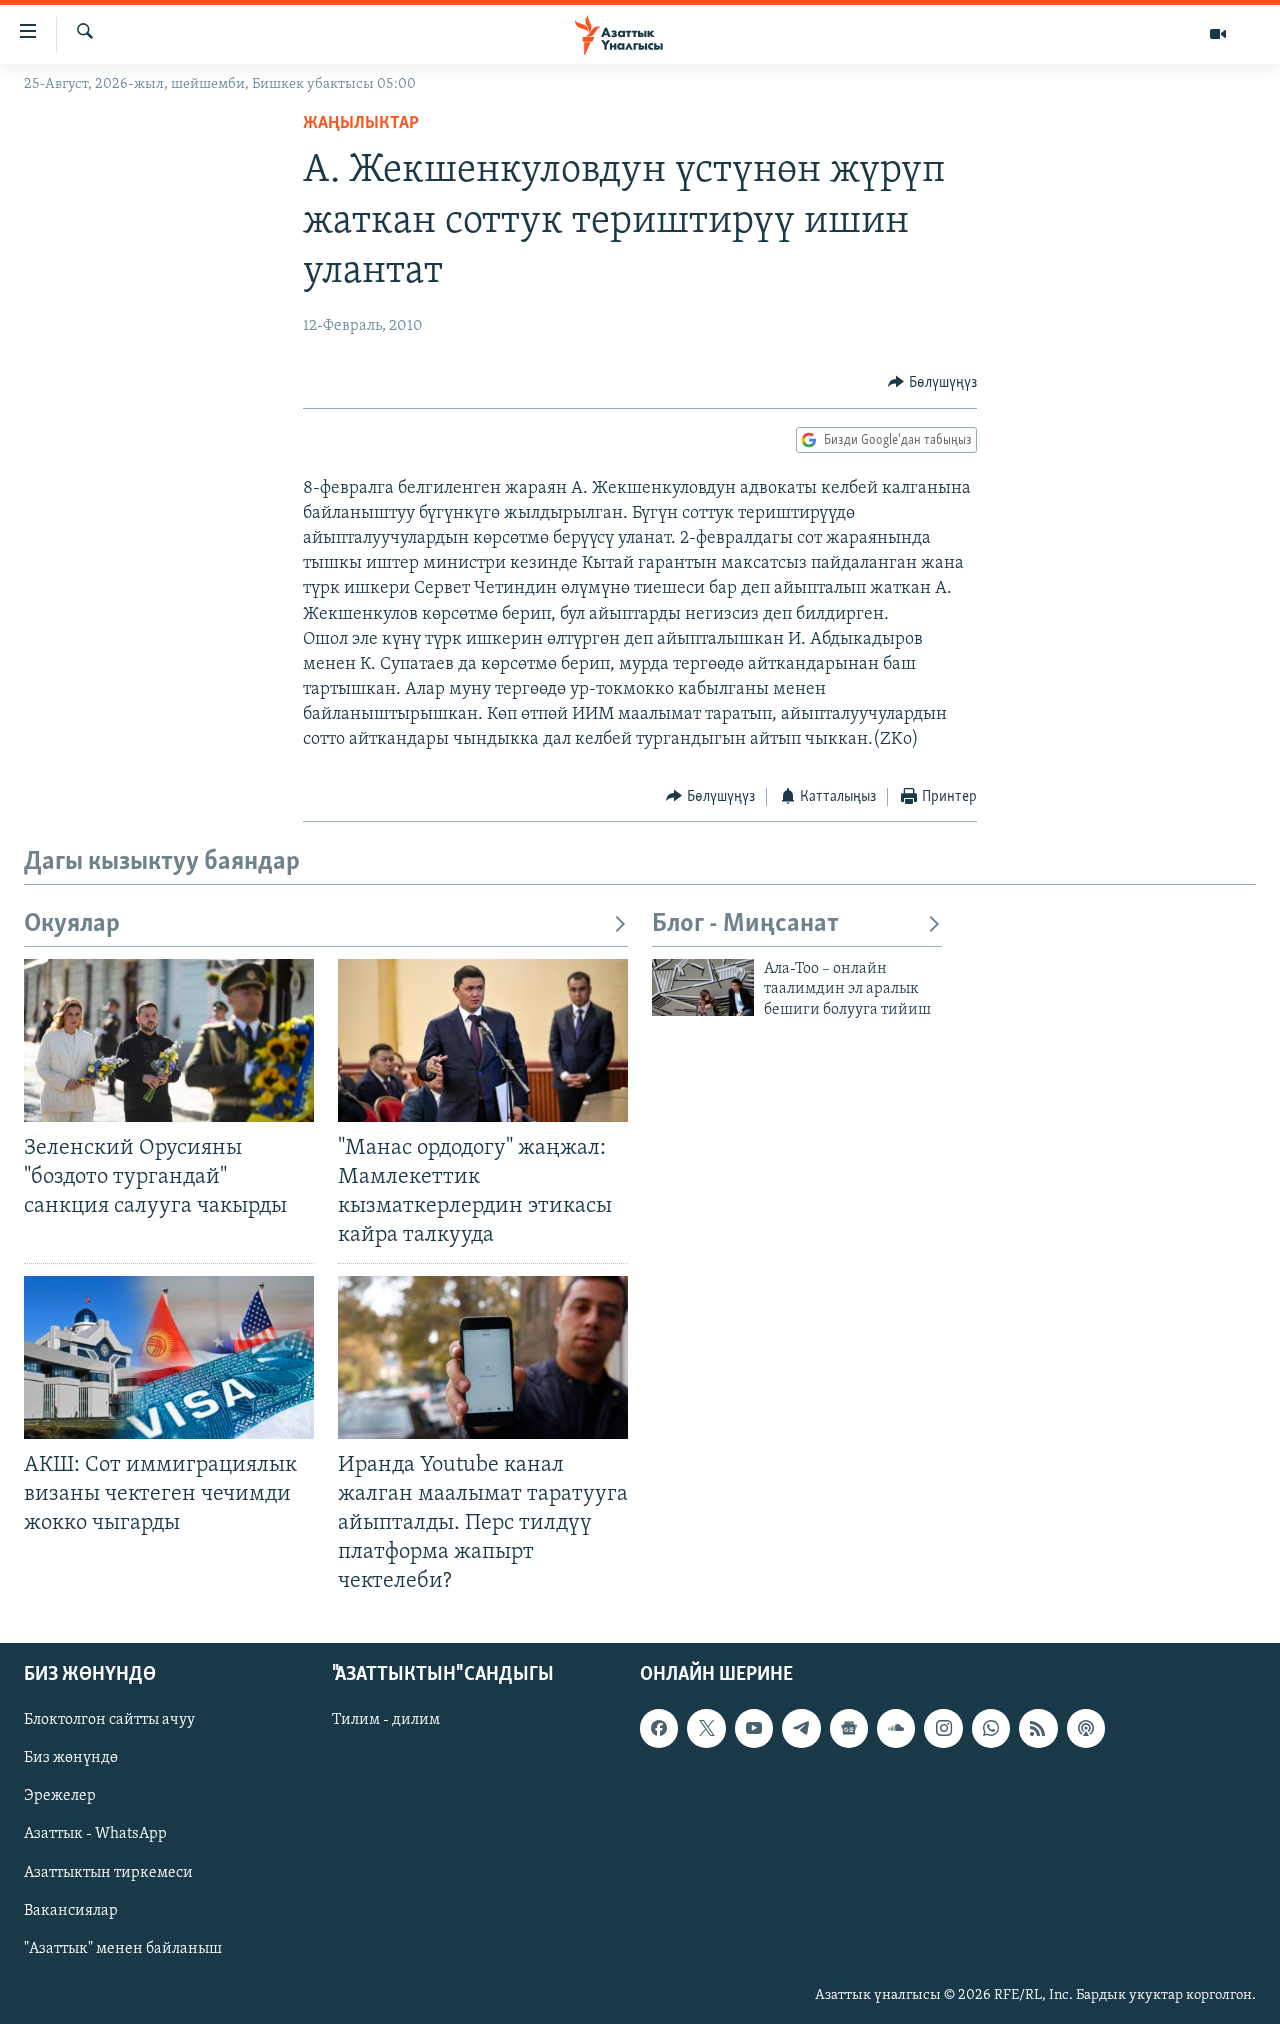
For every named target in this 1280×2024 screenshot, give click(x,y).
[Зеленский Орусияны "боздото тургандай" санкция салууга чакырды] (169, 1040)
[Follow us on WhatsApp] (991, 1729)
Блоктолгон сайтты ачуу (109, 1721)
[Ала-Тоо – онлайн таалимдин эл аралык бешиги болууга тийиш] (703, 987)
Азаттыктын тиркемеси (108, 1873)
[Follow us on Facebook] (659, 1729)
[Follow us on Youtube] (754, 1729)
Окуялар (72, 924)
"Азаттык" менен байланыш (123, 1949)
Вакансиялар (71, 1911)
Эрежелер (60, 1797)
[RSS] (1038, 1729)
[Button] (932, 383)
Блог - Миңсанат (745, 924)
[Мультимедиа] (1218, 34)
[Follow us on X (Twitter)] (706, 1729)
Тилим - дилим (386, 1721)
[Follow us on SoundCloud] (896, 1729)
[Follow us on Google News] (849, 1729)
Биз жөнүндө (71, 1759)
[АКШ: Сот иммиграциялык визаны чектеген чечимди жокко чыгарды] (169, 1357)
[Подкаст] (1086, 1729)
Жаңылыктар (361, 124)
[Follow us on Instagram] (943, 1729)
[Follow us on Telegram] (801, 1729)
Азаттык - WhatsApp (95, 1835)
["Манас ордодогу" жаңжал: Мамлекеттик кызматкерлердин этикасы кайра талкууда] (483, 1040)
